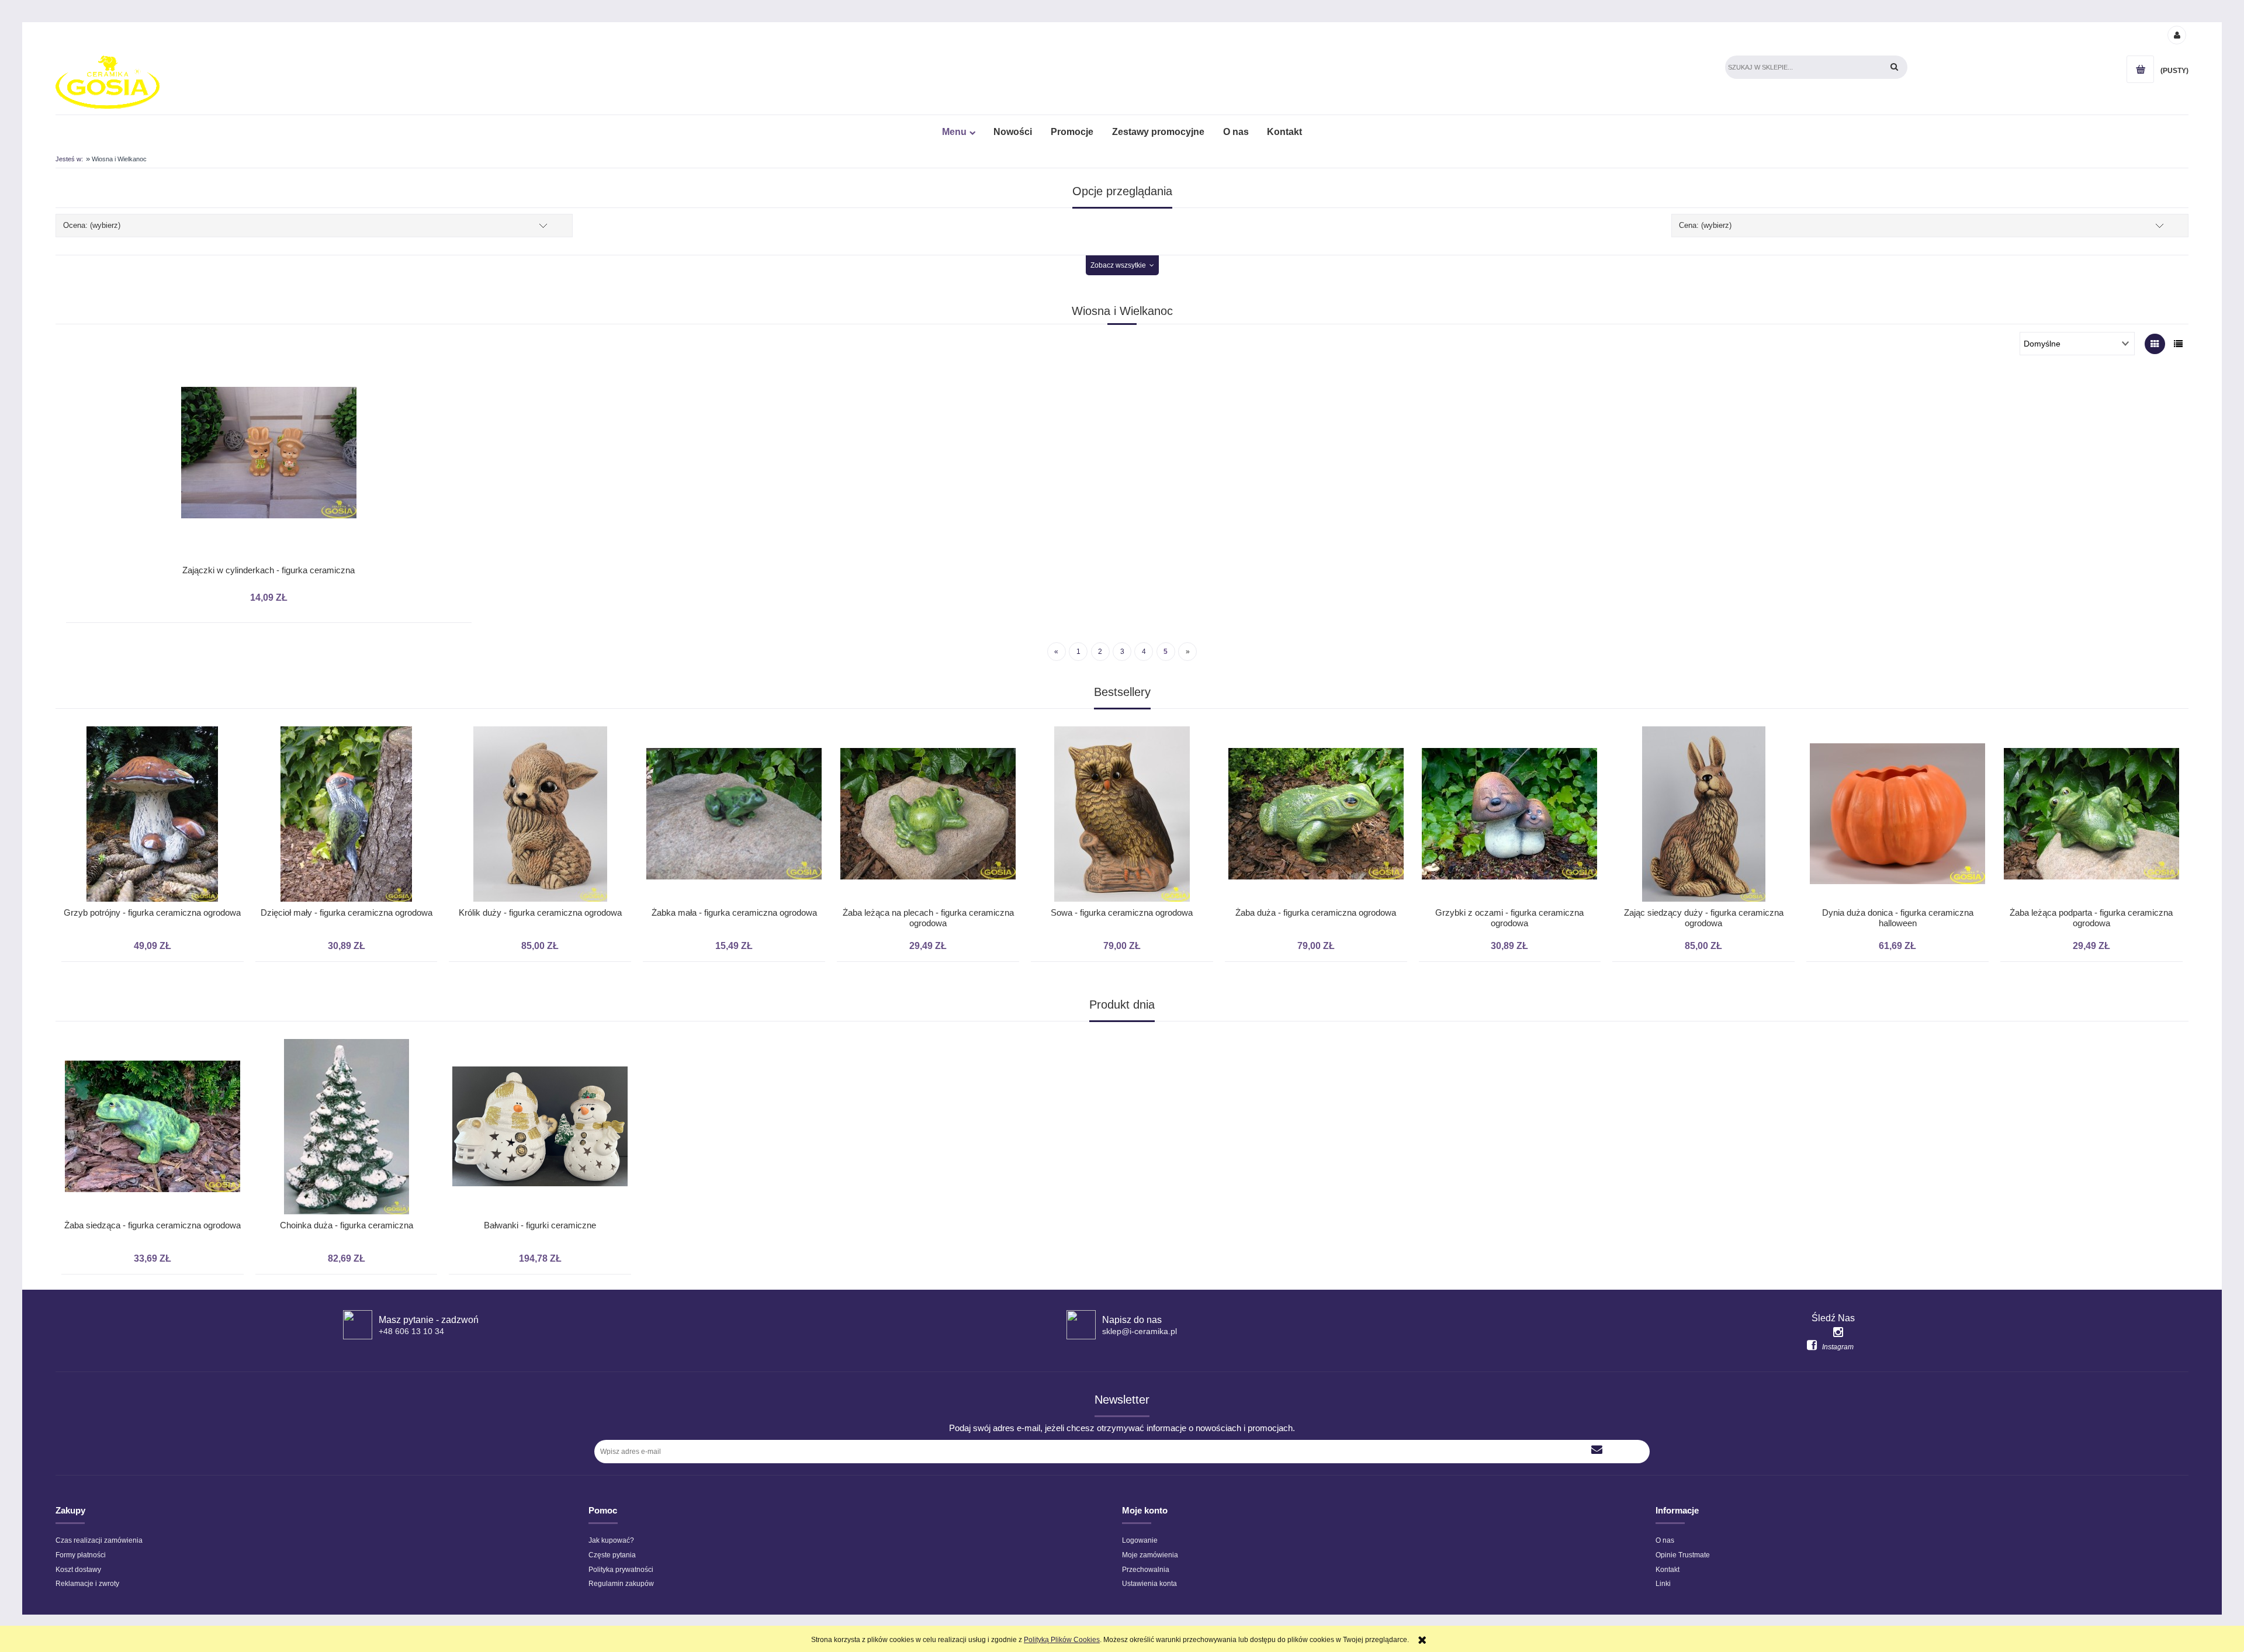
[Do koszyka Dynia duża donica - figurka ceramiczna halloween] (1701, 715)
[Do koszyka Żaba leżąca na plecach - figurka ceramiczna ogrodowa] (731, 715)
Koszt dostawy (78, 1570)
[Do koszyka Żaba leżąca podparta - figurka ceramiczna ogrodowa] (1895, 715)
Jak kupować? (611, 1540)
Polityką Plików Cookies (1062, 1640)
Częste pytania (612, 1555)
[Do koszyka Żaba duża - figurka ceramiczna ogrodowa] (1119, 715)
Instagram (1838, 1347)
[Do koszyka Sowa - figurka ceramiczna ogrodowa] (925, 715)
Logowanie (1140, 1540)
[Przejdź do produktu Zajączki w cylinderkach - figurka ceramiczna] (269, 472)
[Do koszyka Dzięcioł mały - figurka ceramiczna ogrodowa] (150, 715)
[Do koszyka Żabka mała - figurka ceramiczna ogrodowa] (537, 715)
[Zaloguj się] (2176, 34)
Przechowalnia (1146, 1570)
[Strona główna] (108, 82)
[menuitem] (958, 132)
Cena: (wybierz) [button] (1705, 225)
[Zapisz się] (1597, 1452)
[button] (284, 390)
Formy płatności (81, 1555)
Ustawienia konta (1149, 1584)
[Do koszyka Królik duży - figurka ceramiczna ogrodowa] (344, 715)
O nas (1665, 1540)
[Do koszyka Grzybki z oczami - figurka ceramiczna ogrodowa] (1313, 715)
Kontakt (1668, 1570)
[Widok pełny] (2178, 344)
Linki (1663, 1584)
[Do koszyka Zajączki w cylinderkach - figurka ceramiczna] (253, 390)
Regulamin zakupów (621, 1584)
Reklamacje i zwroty (87, 1584)
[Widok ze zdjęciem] (2155, 344)
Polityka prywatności (621, 1570)
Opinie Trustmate (1683, 1555)
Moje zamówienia (1150, 1555)
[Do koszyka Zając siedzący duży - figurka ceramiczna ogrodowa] (1507, 715)
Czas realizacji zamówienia (99, 1540)
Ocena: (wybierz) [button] (92, 225)
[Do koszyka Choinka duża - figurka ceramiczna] (150, 1027)
